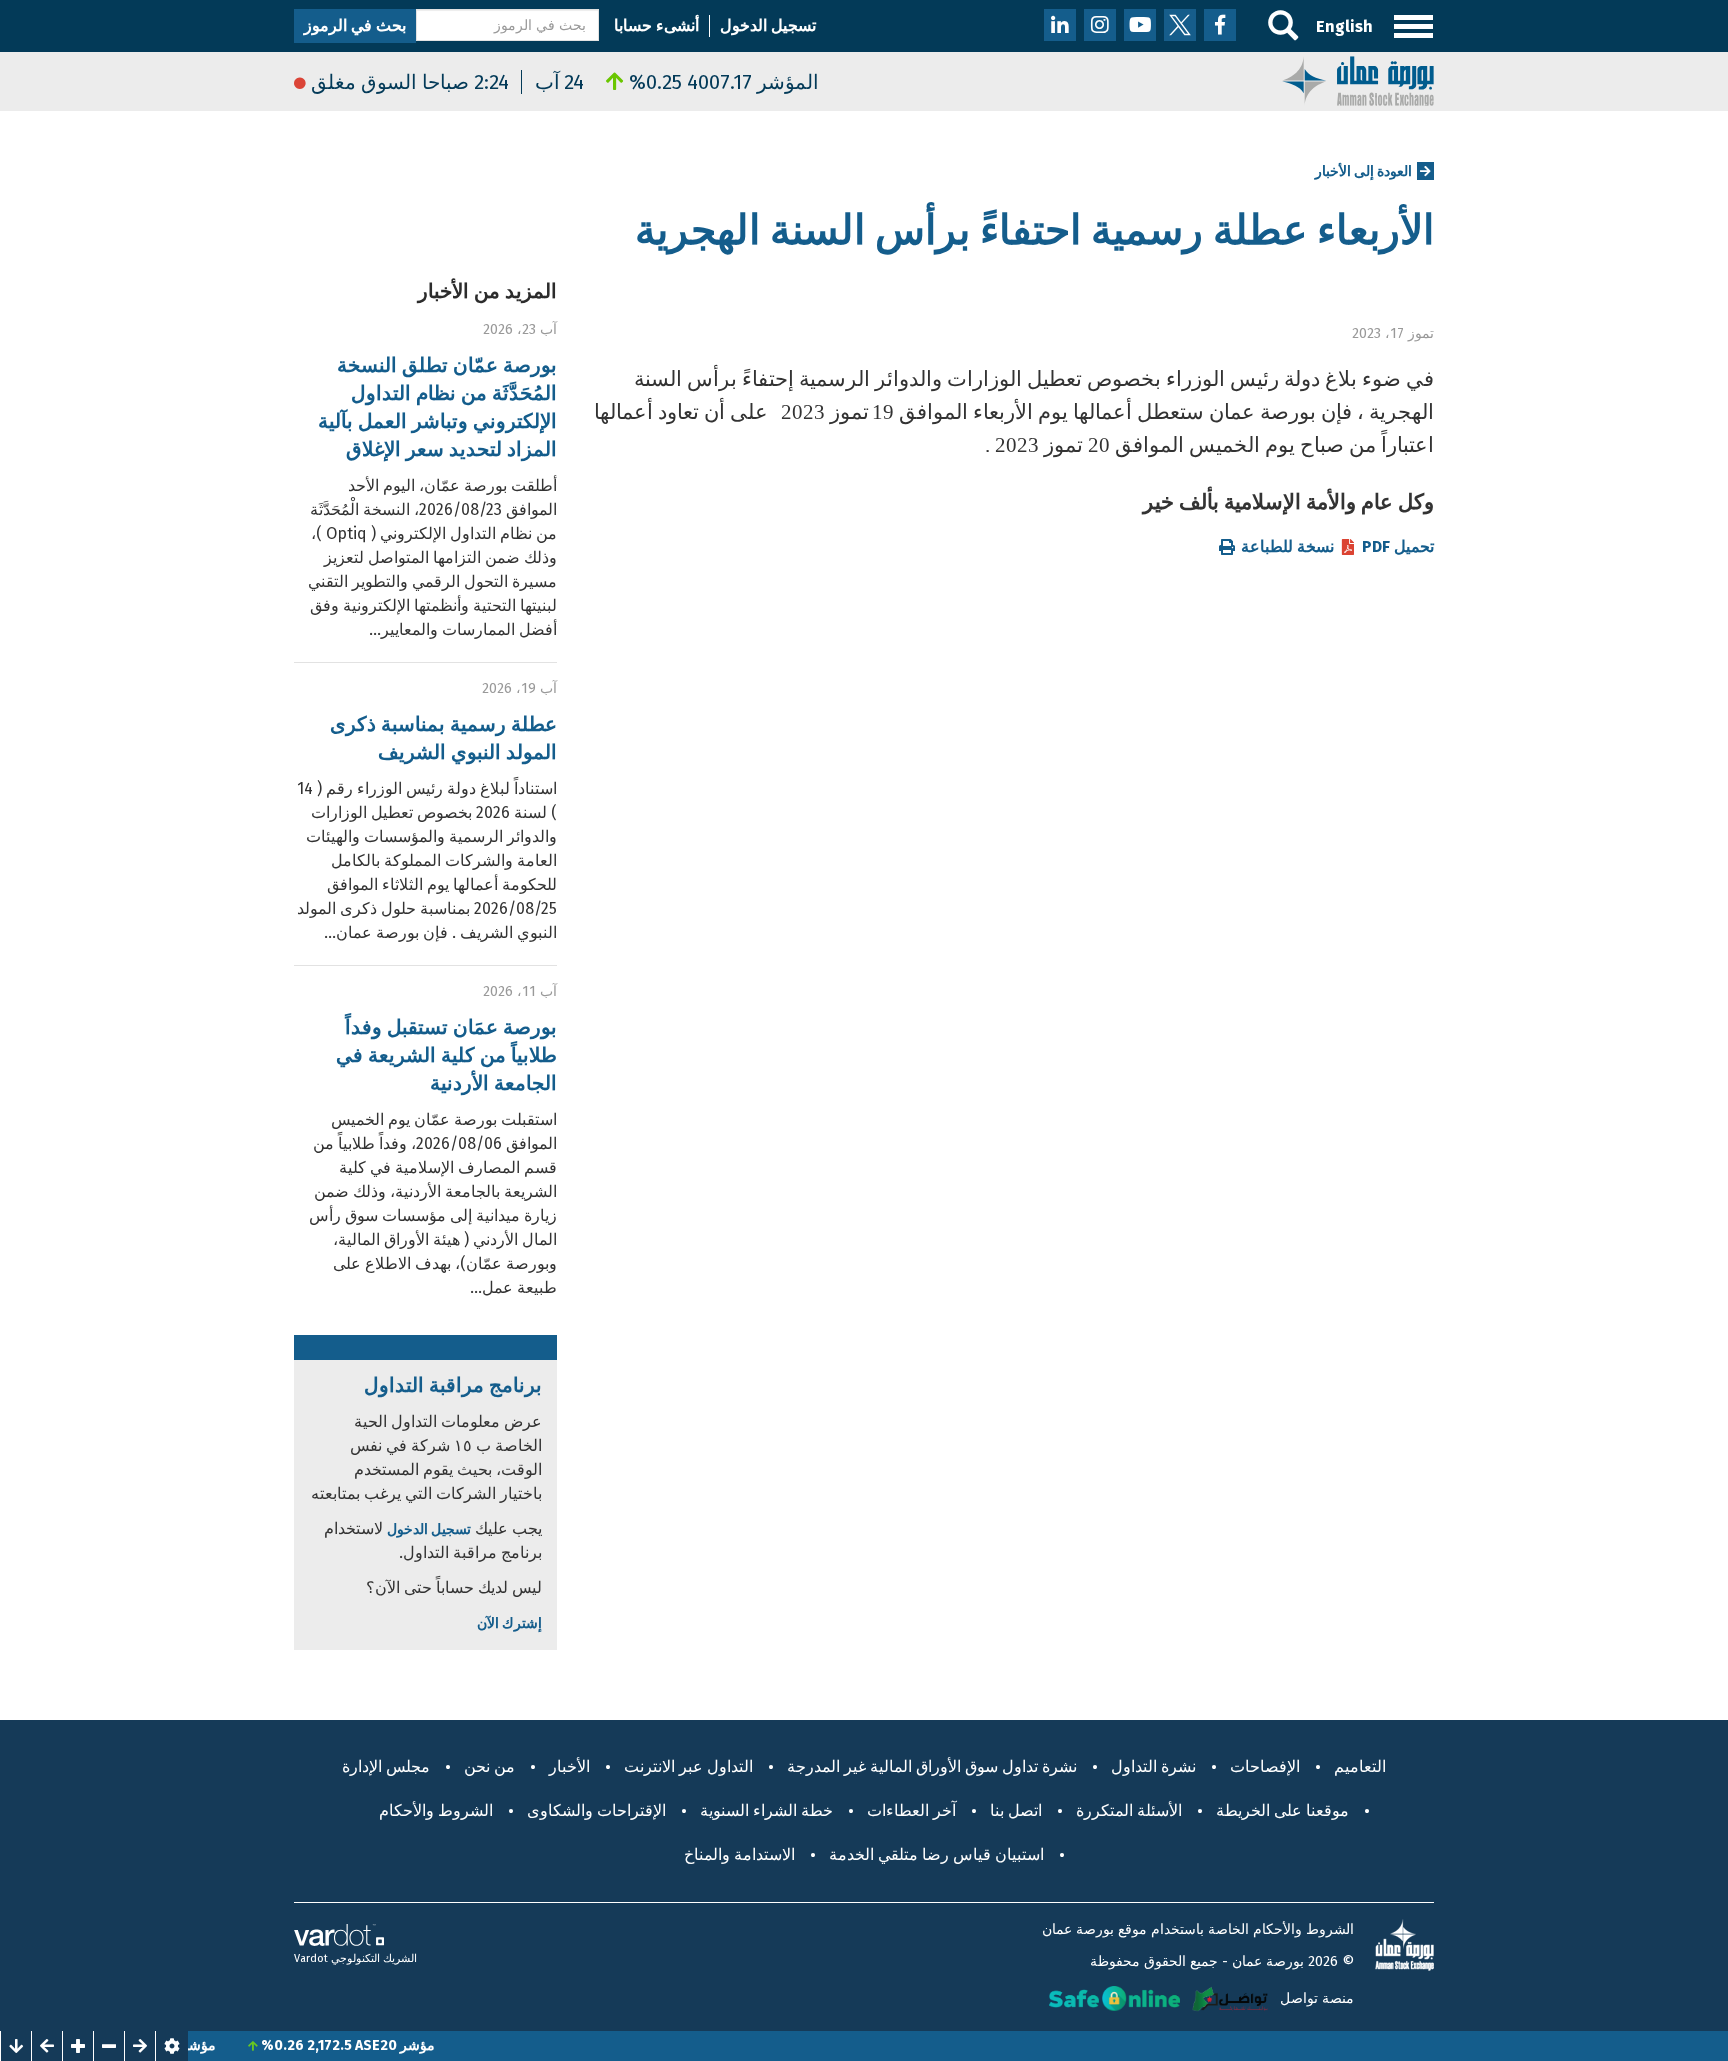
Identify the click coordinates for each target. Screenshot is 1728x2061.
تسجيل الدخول (768, 25)
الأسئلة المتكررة (1129, 1810)
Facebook (1220, 25)
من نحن (489, 1766)
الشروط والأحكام (436, 1810)
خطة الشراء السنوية (766, 1810)
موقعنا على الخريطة (1282, 1810)
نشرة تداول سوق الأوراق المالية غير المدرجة (932, 1766)
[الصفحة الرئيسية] (1358, 79)
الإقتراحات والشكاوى (596, 1810)
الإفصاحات (1265, 1766)
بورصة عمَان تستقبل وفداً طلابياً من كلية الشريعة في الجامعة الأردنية (446, 1055)
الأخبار (569, 1766)
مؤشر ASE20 (436, 2045)
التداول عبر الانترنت (688, 1766)
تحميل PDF (1398, 547)
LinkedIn (1060, 25)
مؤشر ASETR (217, 2045)
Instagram (1100, 25)
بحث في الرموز (355, 25)
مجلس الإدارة (386, 1766)
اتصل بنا (1016, 1810)
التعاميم (1360, 1766)
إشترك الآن (509, 1623)
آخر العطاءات (911, 1810)
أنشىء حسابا (656, 25)
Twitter (1180, 25)
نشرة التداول (1153, 1766)
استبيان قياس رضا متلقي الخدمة (936, 1854)
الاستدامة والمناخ (739, 1854)
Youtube (1140, 25)
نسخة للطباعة (1287, 547)
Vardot (311, 1958)
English (1344, 26)
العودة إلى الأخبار (1363, 171)
